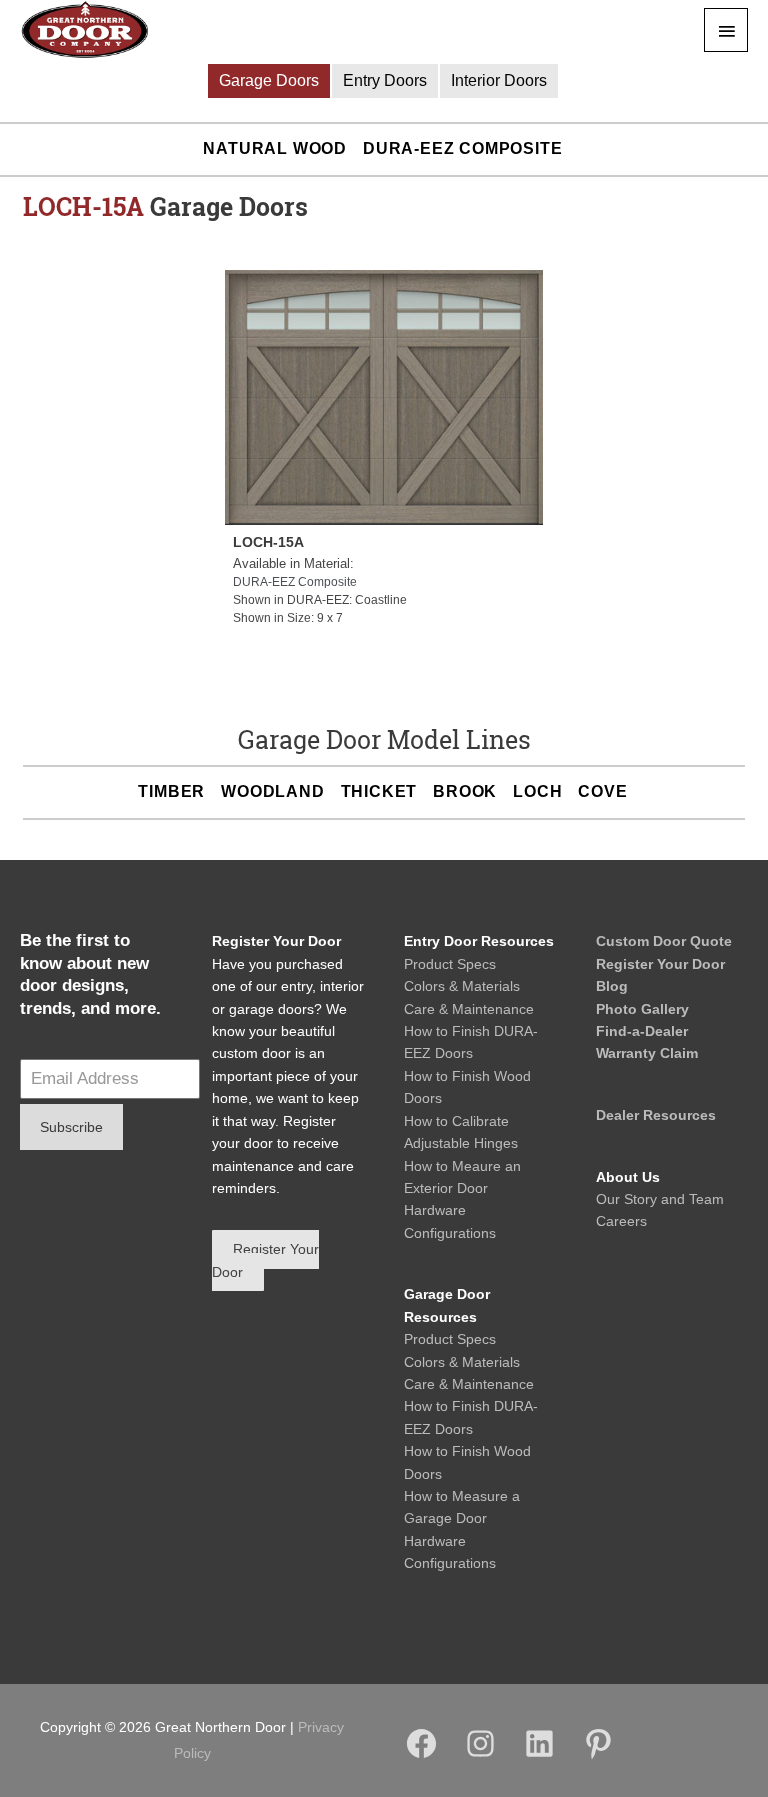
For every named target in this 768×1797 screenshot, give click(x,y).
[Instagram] (480, 1756)
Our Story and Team (660, 1199)
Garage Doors (269, 80)
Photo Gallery (642, 1009)
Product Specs (450, 964)
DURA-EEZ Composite (462, 148)
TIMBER (171, 791)
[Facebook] (421, 1756)
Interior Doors (499, 80)
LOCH (537, 791)
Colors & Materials (462, 986)
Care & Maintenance (469, 1009)
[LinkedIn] (539, 1756)
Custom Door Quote (664, 941)
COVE (602, 791)
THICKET (379, 791)
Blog (612, 986)
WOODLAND (272, 791)
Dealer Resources (656, 1115)
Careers (621, 1221)
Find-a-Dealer (642, 1031)
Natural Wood (275, 148)
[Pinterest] (598, 1756)
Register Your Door (660, 964)
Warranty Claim (647, 1053)
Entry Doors (385, 80)
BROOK (465, 791)
